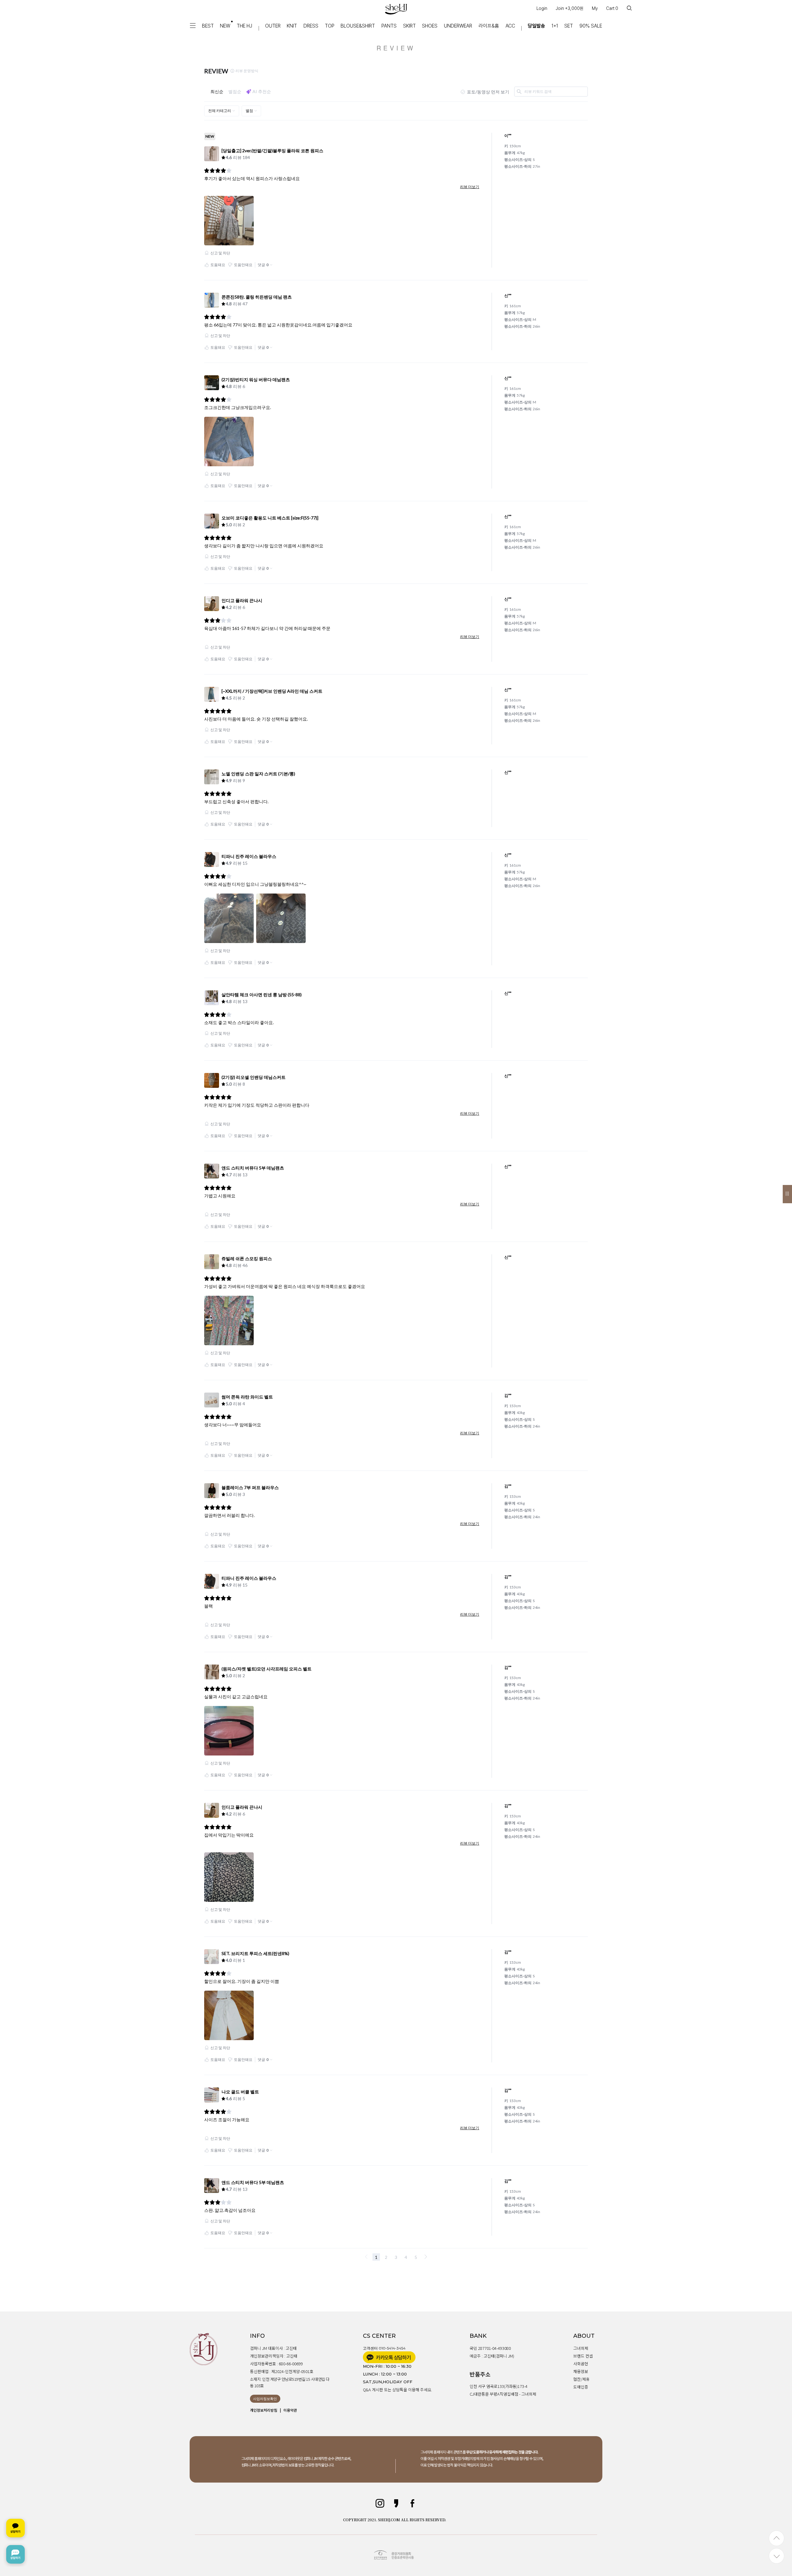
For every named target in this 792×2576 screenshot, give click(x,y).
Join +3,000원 (570, 8)
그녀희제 (581, 2348)
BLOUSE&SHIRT (358, 26)
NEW (225, 26)
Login (542, 8)
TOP (330, 26)
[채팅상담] (15, 2541)
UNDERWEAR (458, 26)
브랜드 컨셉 (583, 2356)
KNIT (292, 26)
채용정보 (581, 2371)
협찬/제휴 (581, 2379)
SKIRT (409, 26)
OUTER (273, 26)
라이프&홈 (489, 26)
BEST (208, 26)
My (595, 8)
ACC (510, 26)
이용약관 (290, 2410)
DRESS (311, 26)
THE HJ (244, 26)
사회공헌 (581, 2364)
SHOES (430, 26)
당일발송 (536, 26)
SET (569, 26)
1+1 (555, 26)
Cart (612, 8)
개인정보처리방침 (264, 2410)
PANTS (389, 26)
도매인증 (581, 2387)
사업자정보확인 (265, 2399)
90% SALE (591, 26)
